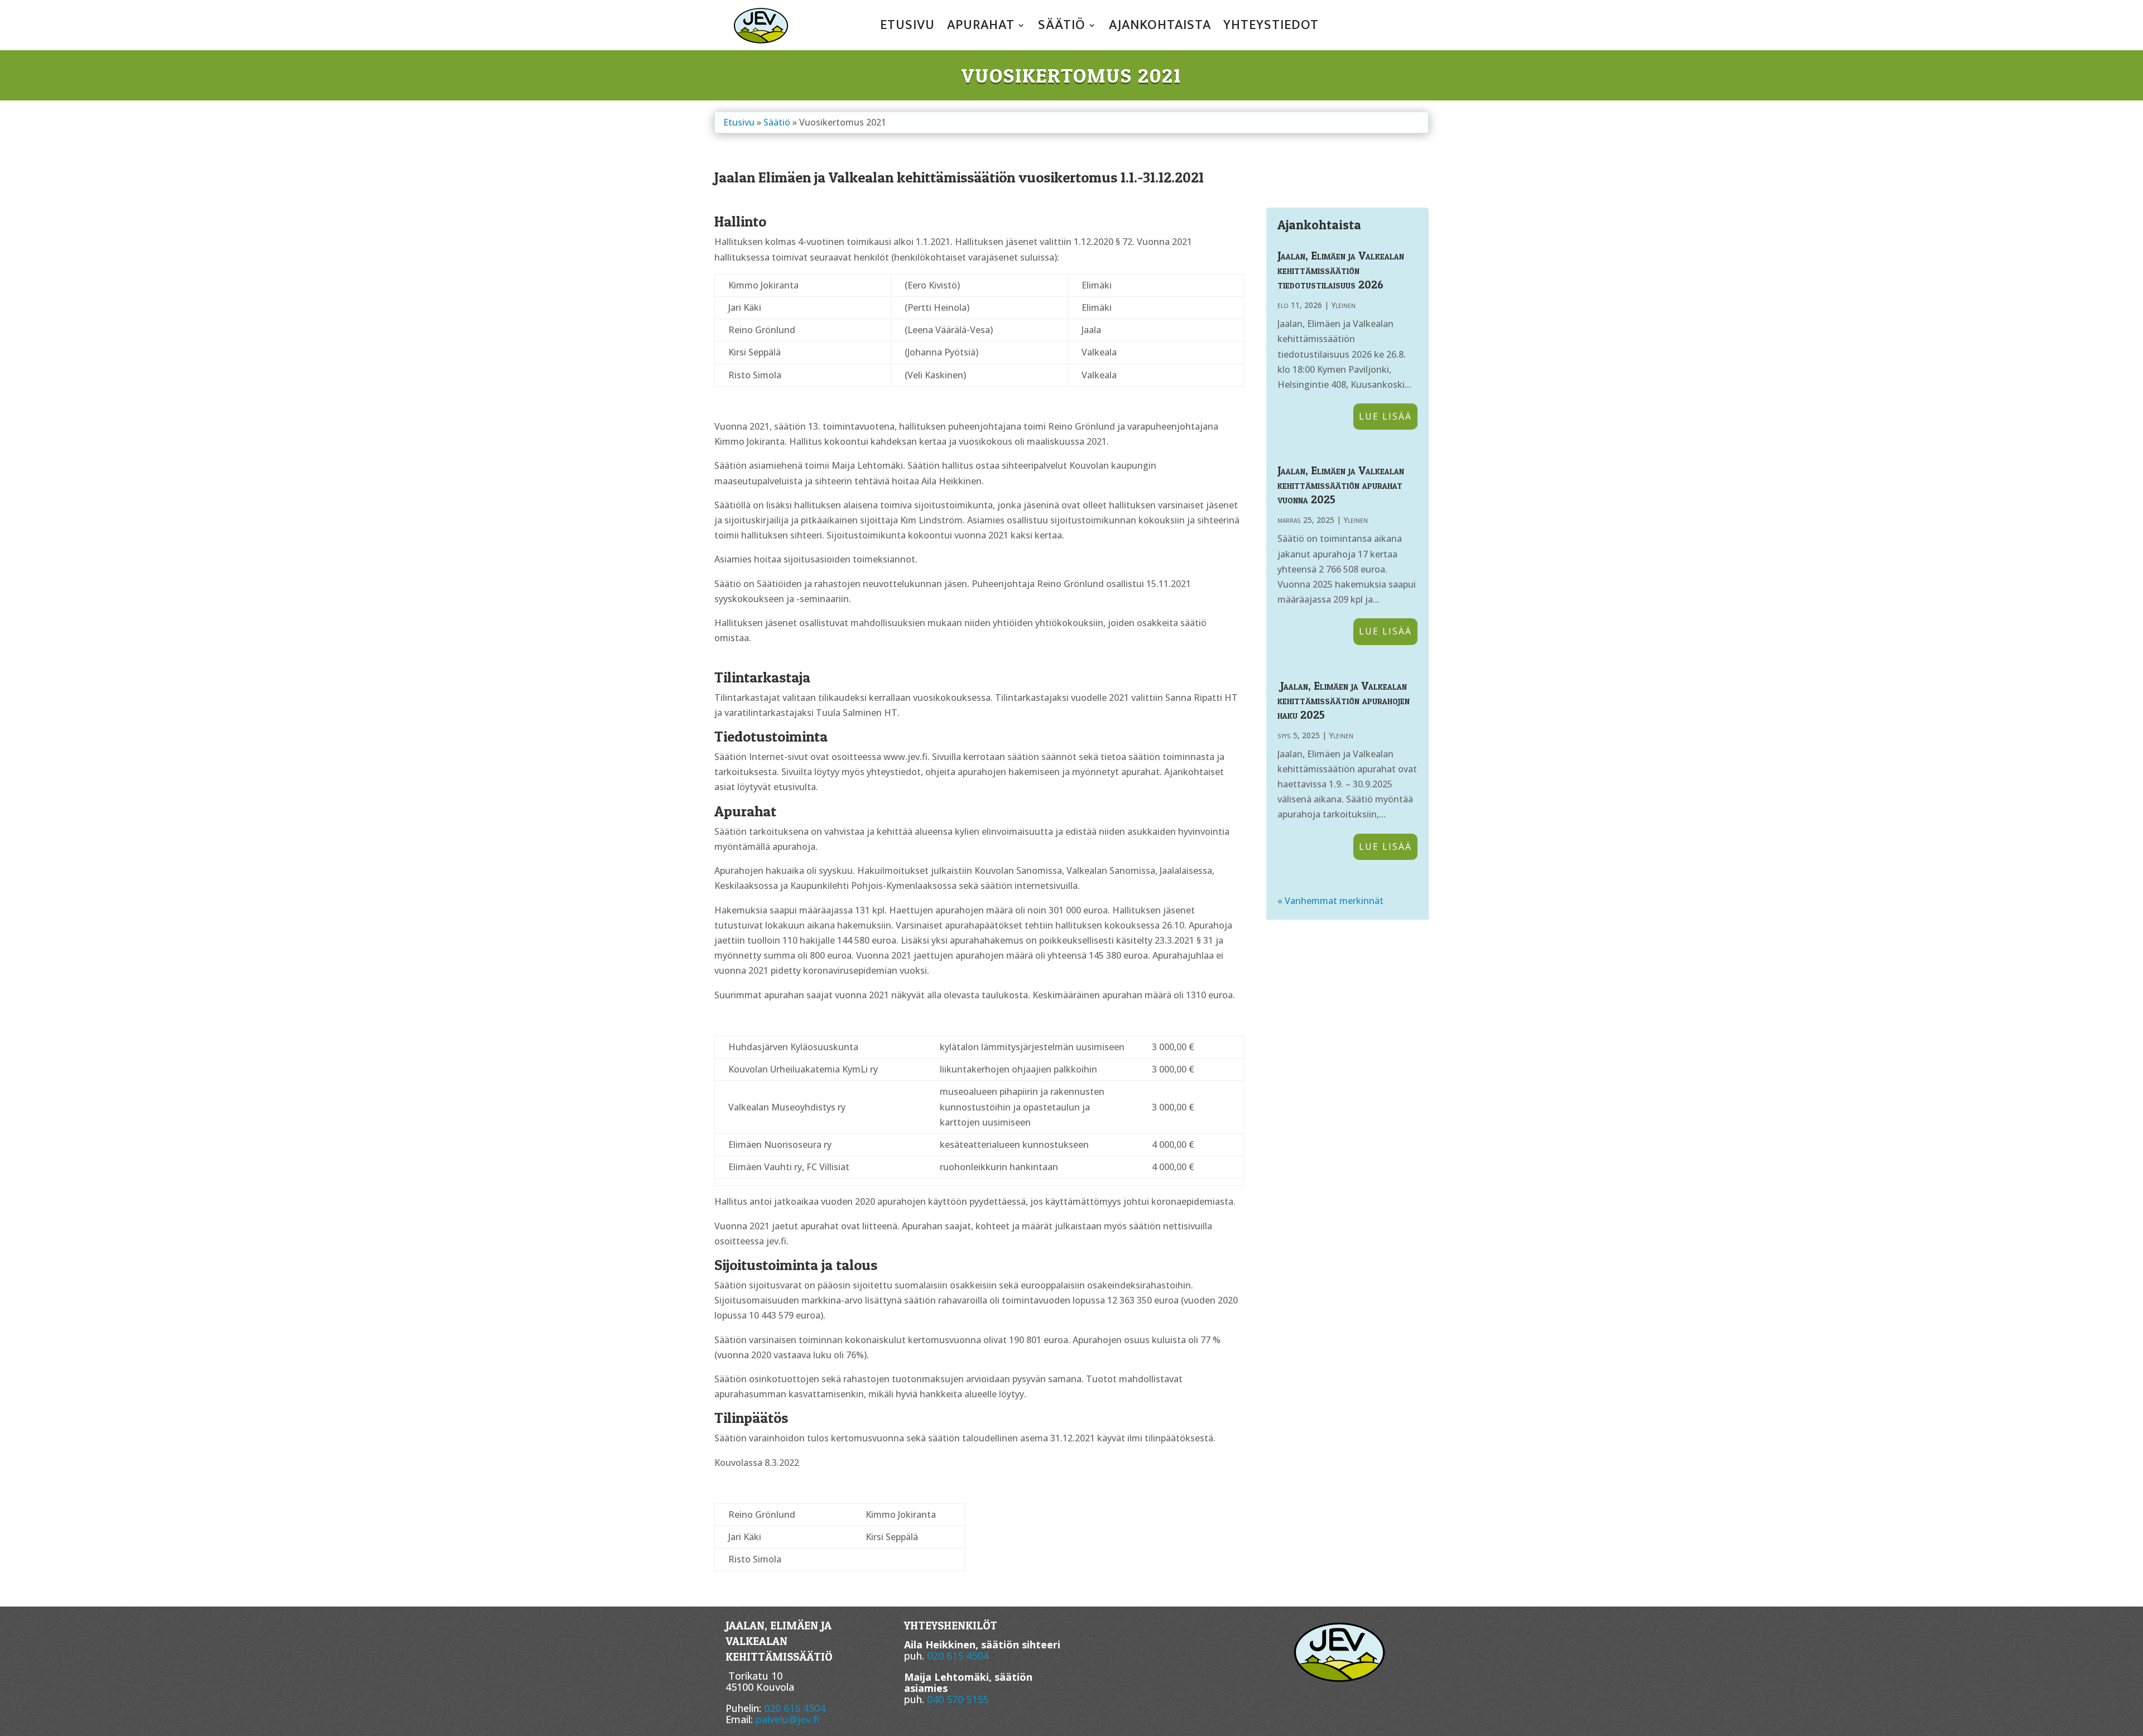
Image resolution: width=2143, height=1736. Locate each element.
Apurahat (981, 27)
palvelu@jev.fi (787, 1719)
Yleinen (1343, 305)
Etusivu (907, 27)
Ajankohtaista (1160, 27)
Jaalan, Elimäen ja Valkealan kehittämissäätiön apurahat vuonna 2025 (1341, 485)
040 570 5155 (958, 1699)
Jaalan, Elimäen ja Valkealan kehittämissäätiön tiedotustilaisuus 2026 (1341, 270)
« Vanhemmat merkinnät (1330, 901)
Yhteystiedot (1271, 27)
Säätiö (1062, 27)
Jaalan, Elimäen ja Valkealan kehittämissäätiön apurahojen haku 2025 (1344, 700)
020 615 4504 (795, 1708)
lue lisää (1385, 416)
